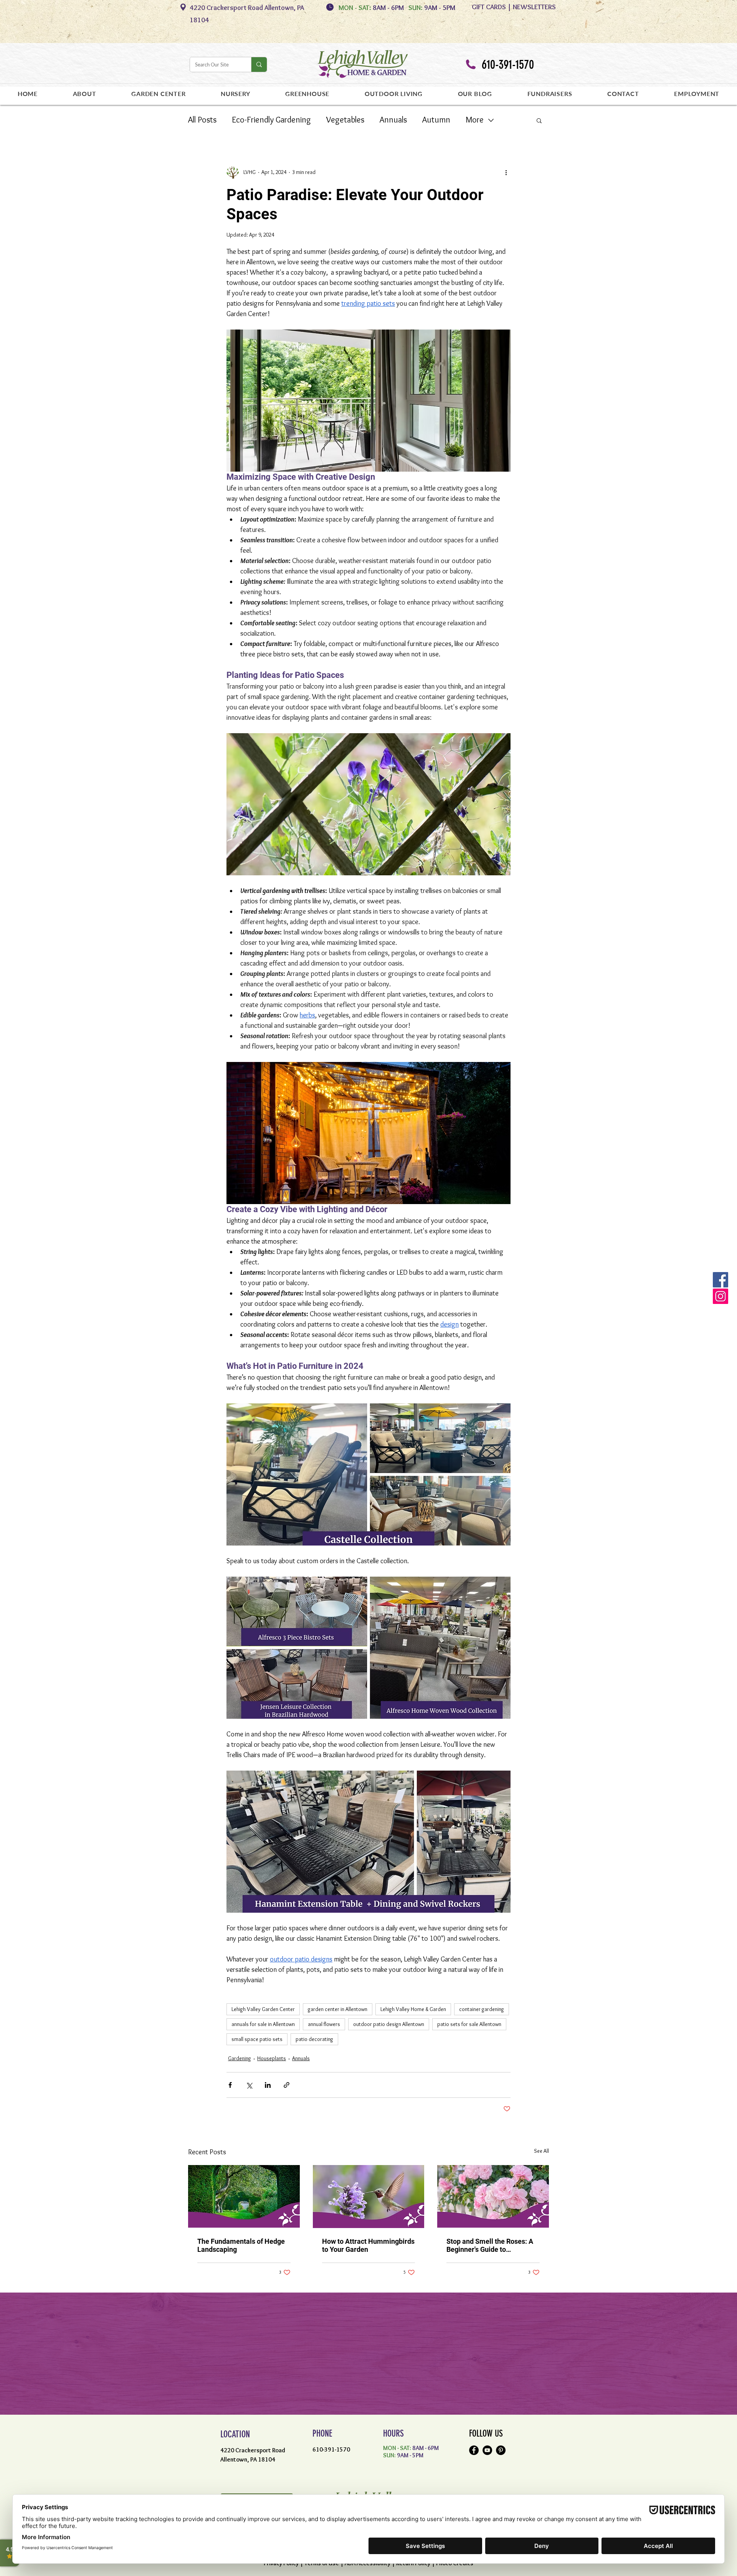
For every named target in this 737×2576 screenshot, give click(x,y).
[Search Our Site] (259, 65)
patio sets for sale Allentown (469, 2024)
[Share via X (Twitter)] (249, 2085)
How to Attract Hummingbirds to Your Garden (368, 2245)
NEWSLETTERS (534, 7)
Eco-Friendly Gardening (271, 120)
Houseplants (272, 2058)
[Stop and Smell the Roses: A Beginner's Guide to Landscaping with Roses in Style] (493, 2196)
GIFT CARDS (489, 7)
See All (541, 2151)
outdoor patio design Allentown (389, 2024)
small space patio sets (257, 2039)
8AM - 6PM (390, 8)
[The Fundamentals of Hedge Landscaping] (244, 2196)
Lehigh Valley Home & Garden (413, 2009)
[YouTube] (487, 2450)
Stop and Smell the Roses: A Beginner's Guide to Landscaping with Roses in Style (490, 2245)
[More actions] (506, 172)
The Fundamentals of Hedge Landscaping (241, 2245)
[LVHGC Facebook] (720, 1280)
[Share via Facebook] (230, 2085)
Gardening (240, 2058)
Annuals (393, 120)
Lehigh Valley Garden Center (263, 2009)
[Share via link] (287, 2085)
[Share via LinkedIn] (268, 2085)
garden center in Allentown (338, 2009)
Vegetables (345, 120)
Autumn (436, 120)
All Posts (202, 120)
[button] (539, 120)
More (475, 120)
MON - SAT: (355, 8)
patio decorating (314, 2039)
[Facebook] (474, 2450)
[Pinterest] (501, 2450)
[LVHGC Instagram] (720, 1296)
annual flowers (324, 2024)
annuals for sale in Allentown (263, 2024)
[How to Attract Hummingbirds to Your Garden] (369, 2197)
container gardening (482, 2009)
